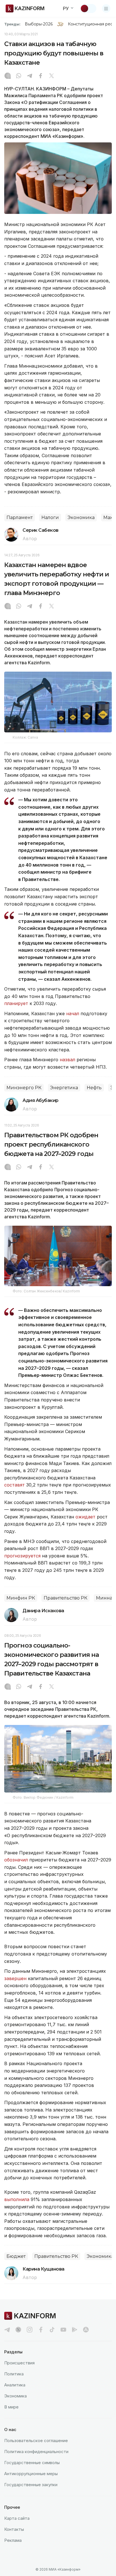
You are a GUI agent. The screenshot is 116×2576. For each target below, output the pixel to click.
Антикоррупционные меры (31, 2474)
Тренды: (12, 24)
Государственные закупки (31, 2485)
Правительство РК (65, 1598)
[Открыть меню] (106, 8)
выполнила (17, 2199)
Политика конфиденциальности (36, 2452)
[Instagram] (8, 76)
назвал (68, 1060)
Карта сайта (17, 2518)
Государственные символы (32, 2463)
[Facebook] (41, 76)
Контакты (14, 2529)
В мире (11, 2407)
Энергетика (64, 1088)
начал (73, 1014)
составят (14, 1485)
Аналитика (15, 2385)
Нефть (94, 1088)
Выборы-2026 (39, 24)
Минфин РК (21, 1598)
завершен (16, 1978)
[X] (52, 76)
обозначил (17, 1860)
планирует (17, 1003)
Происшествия (19, 2363)
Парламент (20, 517)
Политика (14, 2374)
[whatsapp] (19, 76)
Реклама (13, 2540)
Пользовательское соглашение (36, 2441)
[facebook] (41, 2330)
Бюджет (16, 2256)
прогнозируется (22, 1556)
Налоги (50, 517)
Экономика (81, 517)
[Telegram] (30, 76)
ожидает (85, 1517)
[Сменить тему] (88, 8)
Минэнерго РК (24, 1088)
